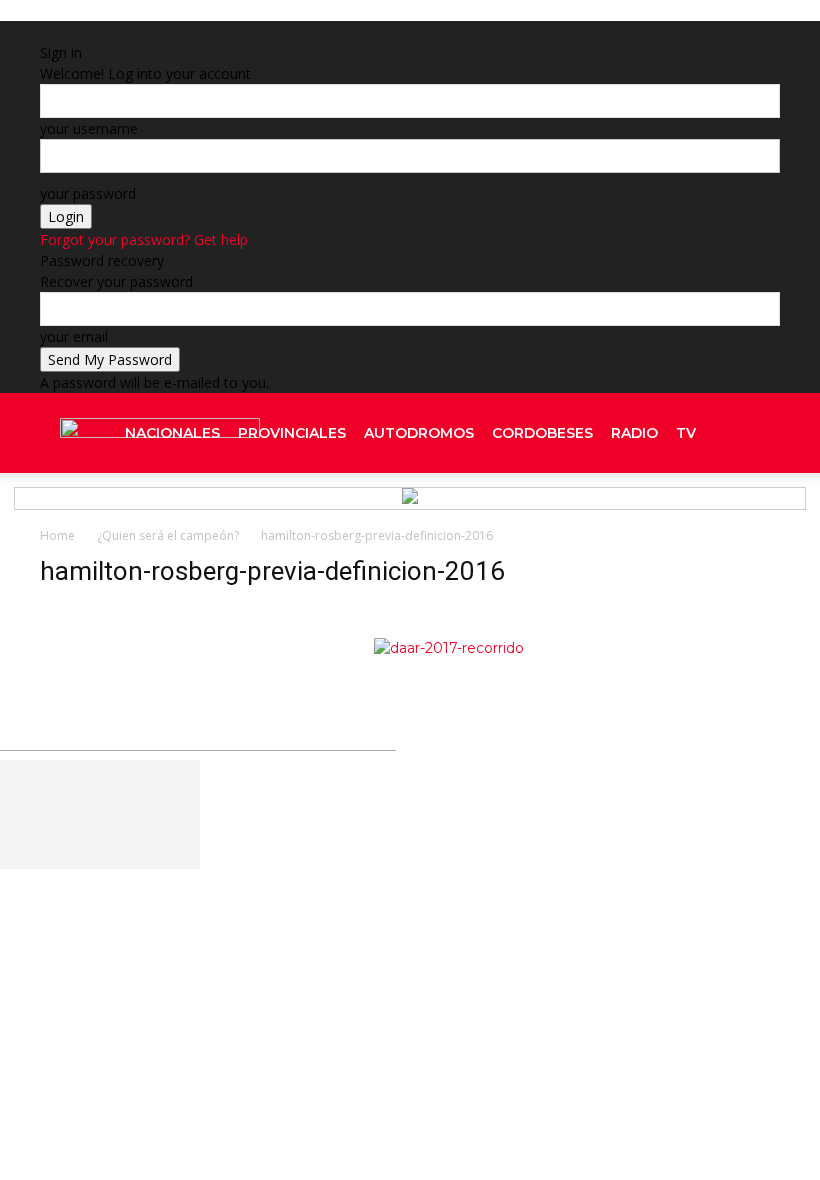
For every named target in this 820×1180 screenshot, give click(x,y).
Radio (634, 433)
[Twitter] (739, 513)
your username (89, 128)
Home (57, 535)
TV (686, 433)
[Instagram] (703, 513)
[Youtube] (755, 513)
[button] (756, 433)
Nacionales (172, 433)
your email (74, 336)
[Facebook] (577, 810)
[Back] (278, 31)
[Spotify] (721, 513)
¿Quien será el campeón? (168, 535)
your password (88, 193)
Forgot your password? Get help (144, 239)
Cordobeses (542, 433)
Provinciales (292, 433)
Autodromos (419, 433)
